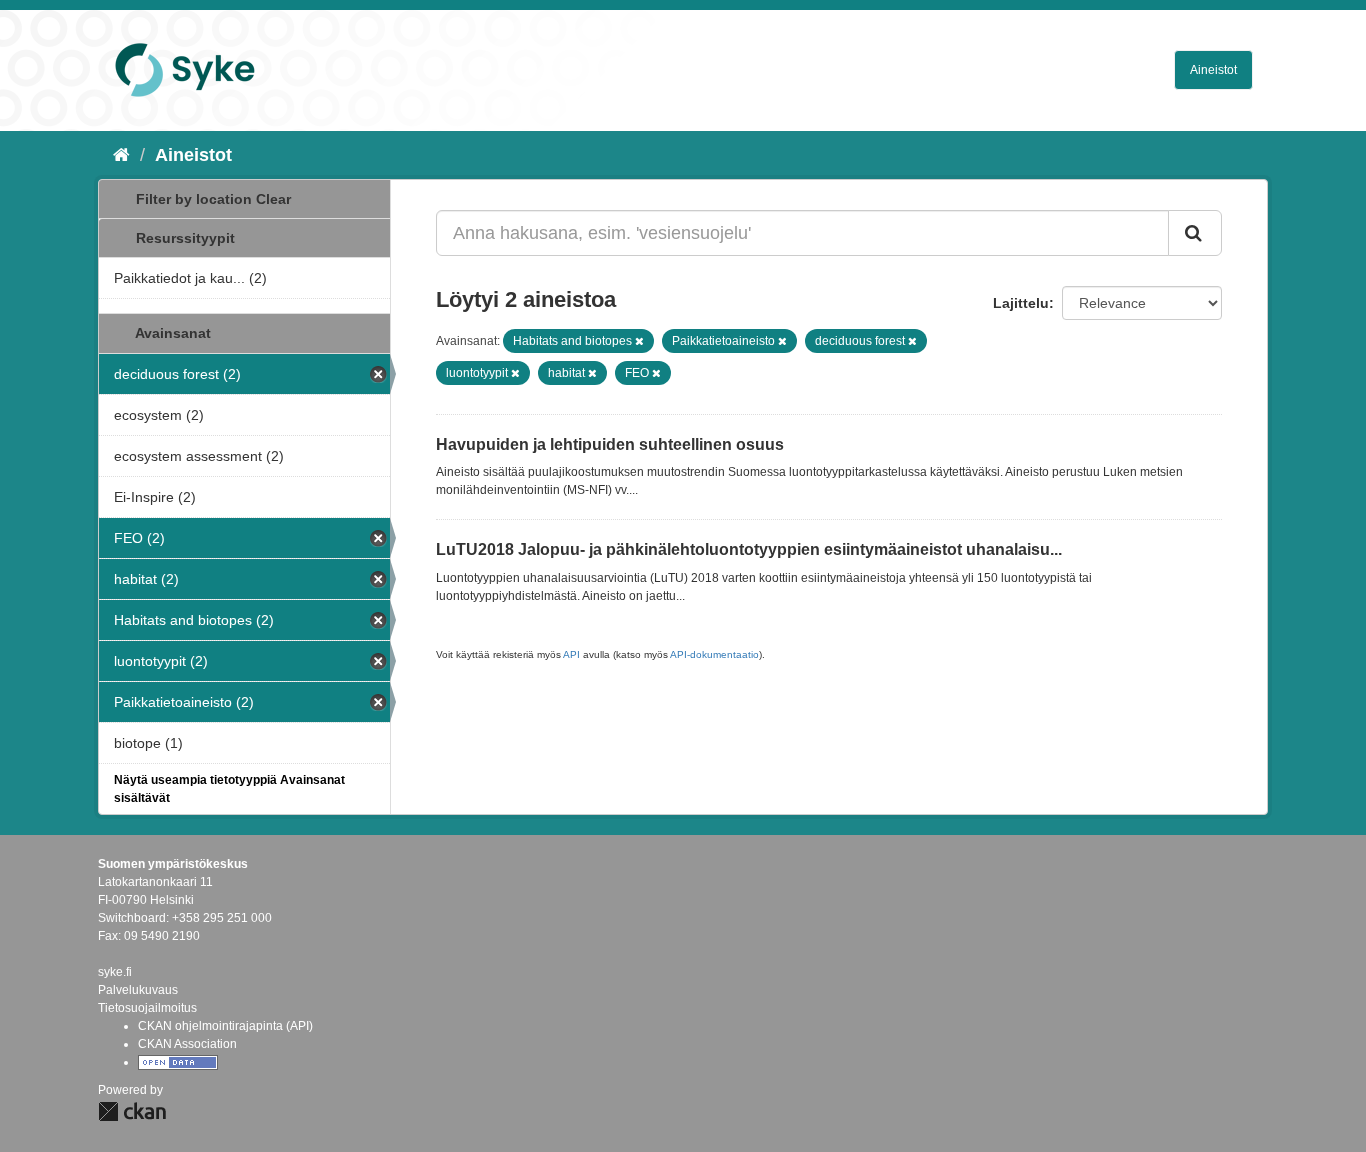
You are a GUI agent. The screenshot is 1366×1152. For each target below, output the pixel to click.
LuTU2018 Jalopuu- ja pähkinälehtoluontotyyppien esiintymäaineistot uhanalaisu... (749, 549)
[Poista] (639, 341)
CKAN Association (187, 1044)
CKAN (132, 1111)
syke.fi (115, 972)
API (571, 654)
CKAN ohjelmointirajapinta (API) (225, 1026)
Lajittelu (1021, 303)
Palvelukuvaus (138, 990)
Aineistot (1213, 70)
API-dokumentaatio (714, 654)
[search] (1195, 233)
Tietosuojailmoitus (147, 1008)
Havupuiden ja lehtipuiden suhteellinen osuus (610, 444)
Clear (273, 199)
